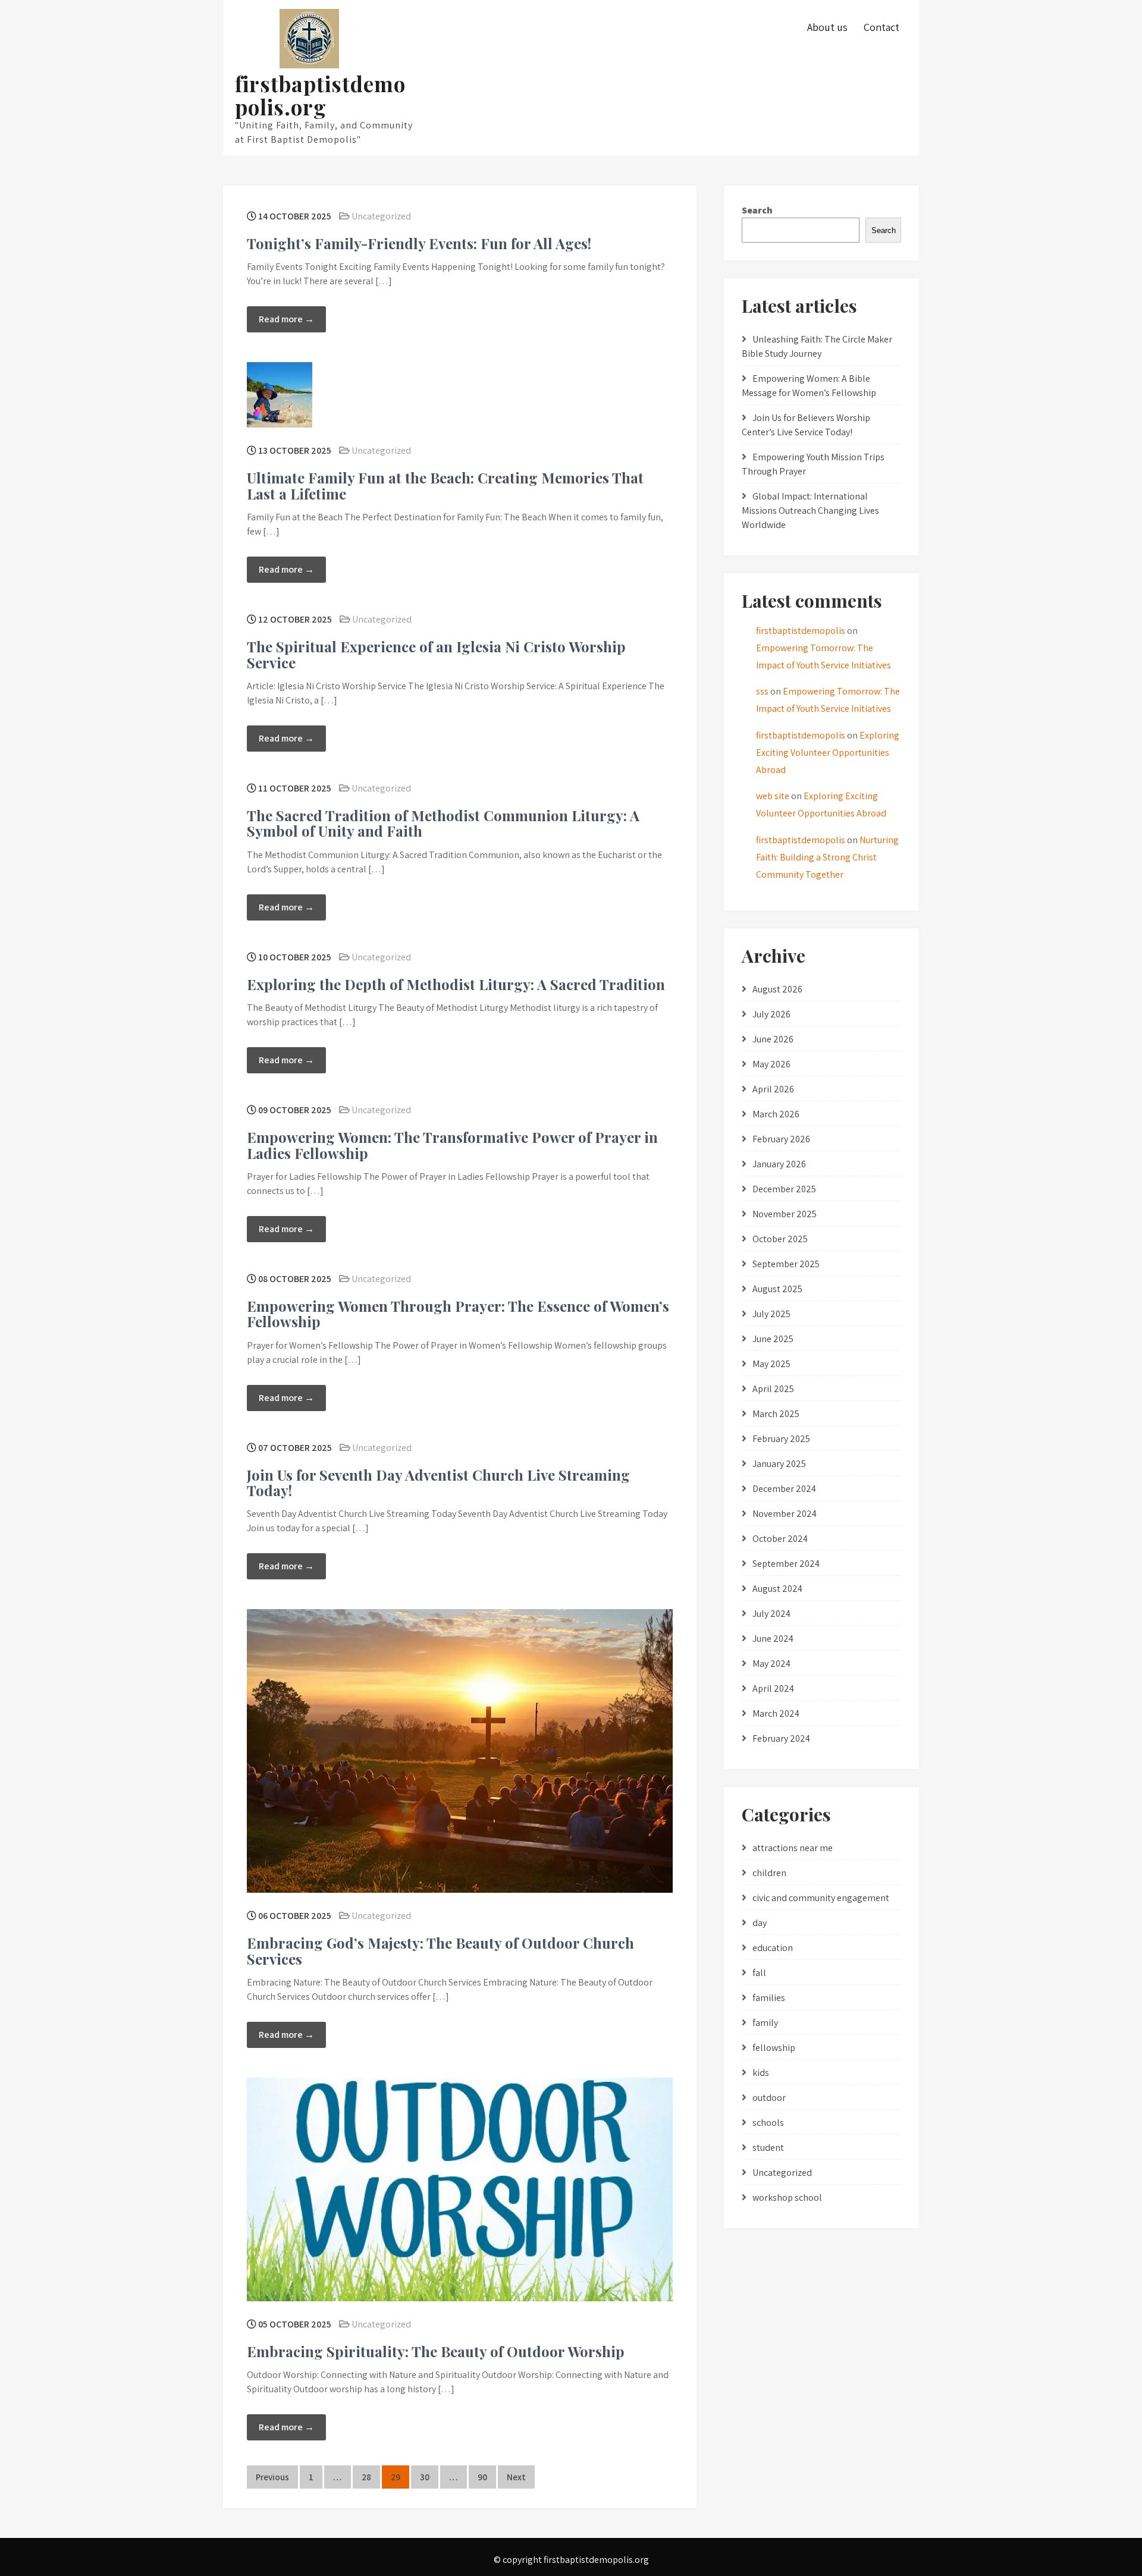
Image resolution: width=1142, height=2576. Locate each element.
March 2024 (776, 1713)
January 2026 (779, 1164)
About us (827, 27)
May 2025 (771, 1364)
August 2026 (777, 989)
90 (482, 2477)
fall (759, 1973)
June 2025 (773, 1339)
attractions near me (793, 1848)
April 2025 (773, 1389)
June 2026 (773, 1039)
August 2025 (777, 1289)
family (765, 2023)
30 (425, 2477)
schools (768, 2123)
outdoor (769, 2098)
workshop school (787, 2198)
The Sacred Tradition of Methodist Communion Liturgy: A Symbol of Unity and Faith (443, 823)
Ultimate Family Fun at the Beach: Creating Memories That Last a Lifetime (445, 485)
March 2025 (776, 1414)
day (760, 1923)
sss (762, 691)
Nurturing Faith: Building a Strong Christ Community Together (827, 857)
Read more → (286, 319)
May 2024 (771, 1664)
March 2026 (776, 1114)
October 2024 (780, 1539)
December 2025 (784, 1189)
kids (761, 2073)
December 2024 (784, 1489)
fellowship (774, 2048)
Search (757, 210)
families (769, 1998)
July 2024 (771, 1614)
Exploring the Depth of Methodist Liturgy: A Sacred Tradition (456, 984)
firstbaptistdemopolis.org (320, 95)
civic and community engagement (821, 1898)
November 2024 (785, 1514)
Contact (881, 27)
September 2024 (786, 1564)
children (769, 1873)
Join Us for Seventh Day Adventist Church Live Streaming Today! (438, 1482)
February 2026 (781, 1139)
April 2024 (773, 1688)
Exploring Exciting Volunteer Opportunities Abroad (828, 753)
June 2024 (773, 1639)
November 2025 (785, 1214)
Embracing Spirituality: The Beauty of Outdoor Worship (436, 2351)
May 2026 (771, 1064)
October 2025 (780, 1239)
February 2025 (781, 1439)
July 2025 (771, 1314)
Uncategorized (381, 216)
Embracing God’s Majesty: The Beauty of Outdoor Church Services (440, 1950)
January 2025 (779, 1464)
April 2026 (773, 1089)
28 (366, 2477)
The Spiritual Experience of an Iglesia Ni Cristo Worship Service (436, 654)
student (768, 2148)
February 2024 (781, 1738)
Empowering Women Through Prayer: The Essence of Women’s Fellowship (458, 1314)
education (773, 1948)
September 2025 (786, 1264)
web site (773, 796)
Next (516, 2477)
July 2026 (771, 1014)
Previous (272, 2477)
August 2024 (777, 1589)
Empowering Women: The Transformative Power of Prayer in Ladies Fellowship (452, 1145)
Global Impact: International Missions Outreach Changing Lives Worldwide (810, 511)
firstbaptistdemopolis (801, 631)
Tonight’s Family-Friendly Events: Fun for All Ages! (419, 243)
